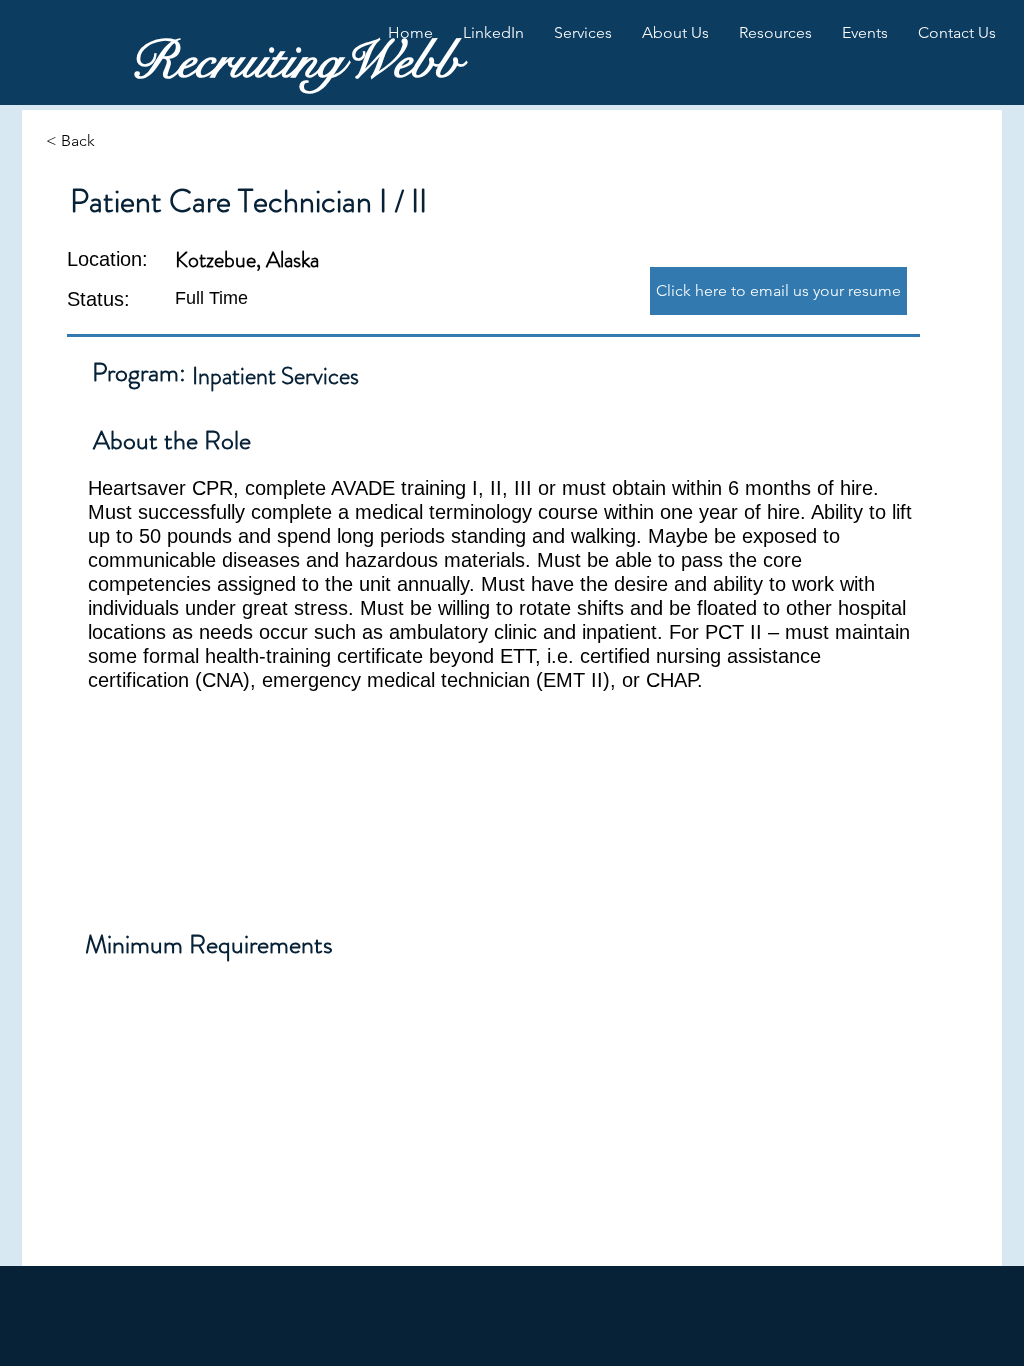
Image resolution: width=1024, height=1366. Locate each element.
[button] (493, 33)
